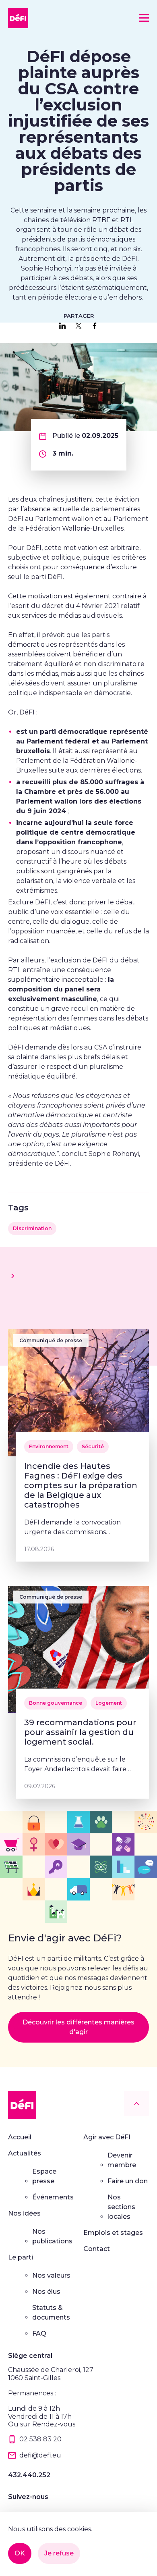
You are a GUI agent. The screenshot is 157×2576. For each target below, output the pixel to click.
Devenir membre (122, 2160)
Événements (53, 2197)
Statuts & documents (51, 2313)
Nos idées (24, 2213)
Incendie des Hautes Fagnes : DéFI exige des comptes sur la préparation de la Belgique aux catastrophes (81, 1485)
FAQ (39, 2333)
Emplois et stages (113, 2233)
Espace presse (44, 2176)
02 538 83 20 (40, 2439)
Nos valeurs (51, 2275)
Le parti (21, 2257)
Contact (97, 2249)
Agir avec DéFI (107, 2137)
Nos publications (52, 2236)
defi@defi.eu (40, 2455)
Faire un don (128, 2181)
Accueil (20, 2137)
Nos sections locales (121, 2207)
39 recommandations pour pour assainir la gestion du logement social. (80, 1732)
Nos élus (46, 2292)
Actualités (25, 2153)
